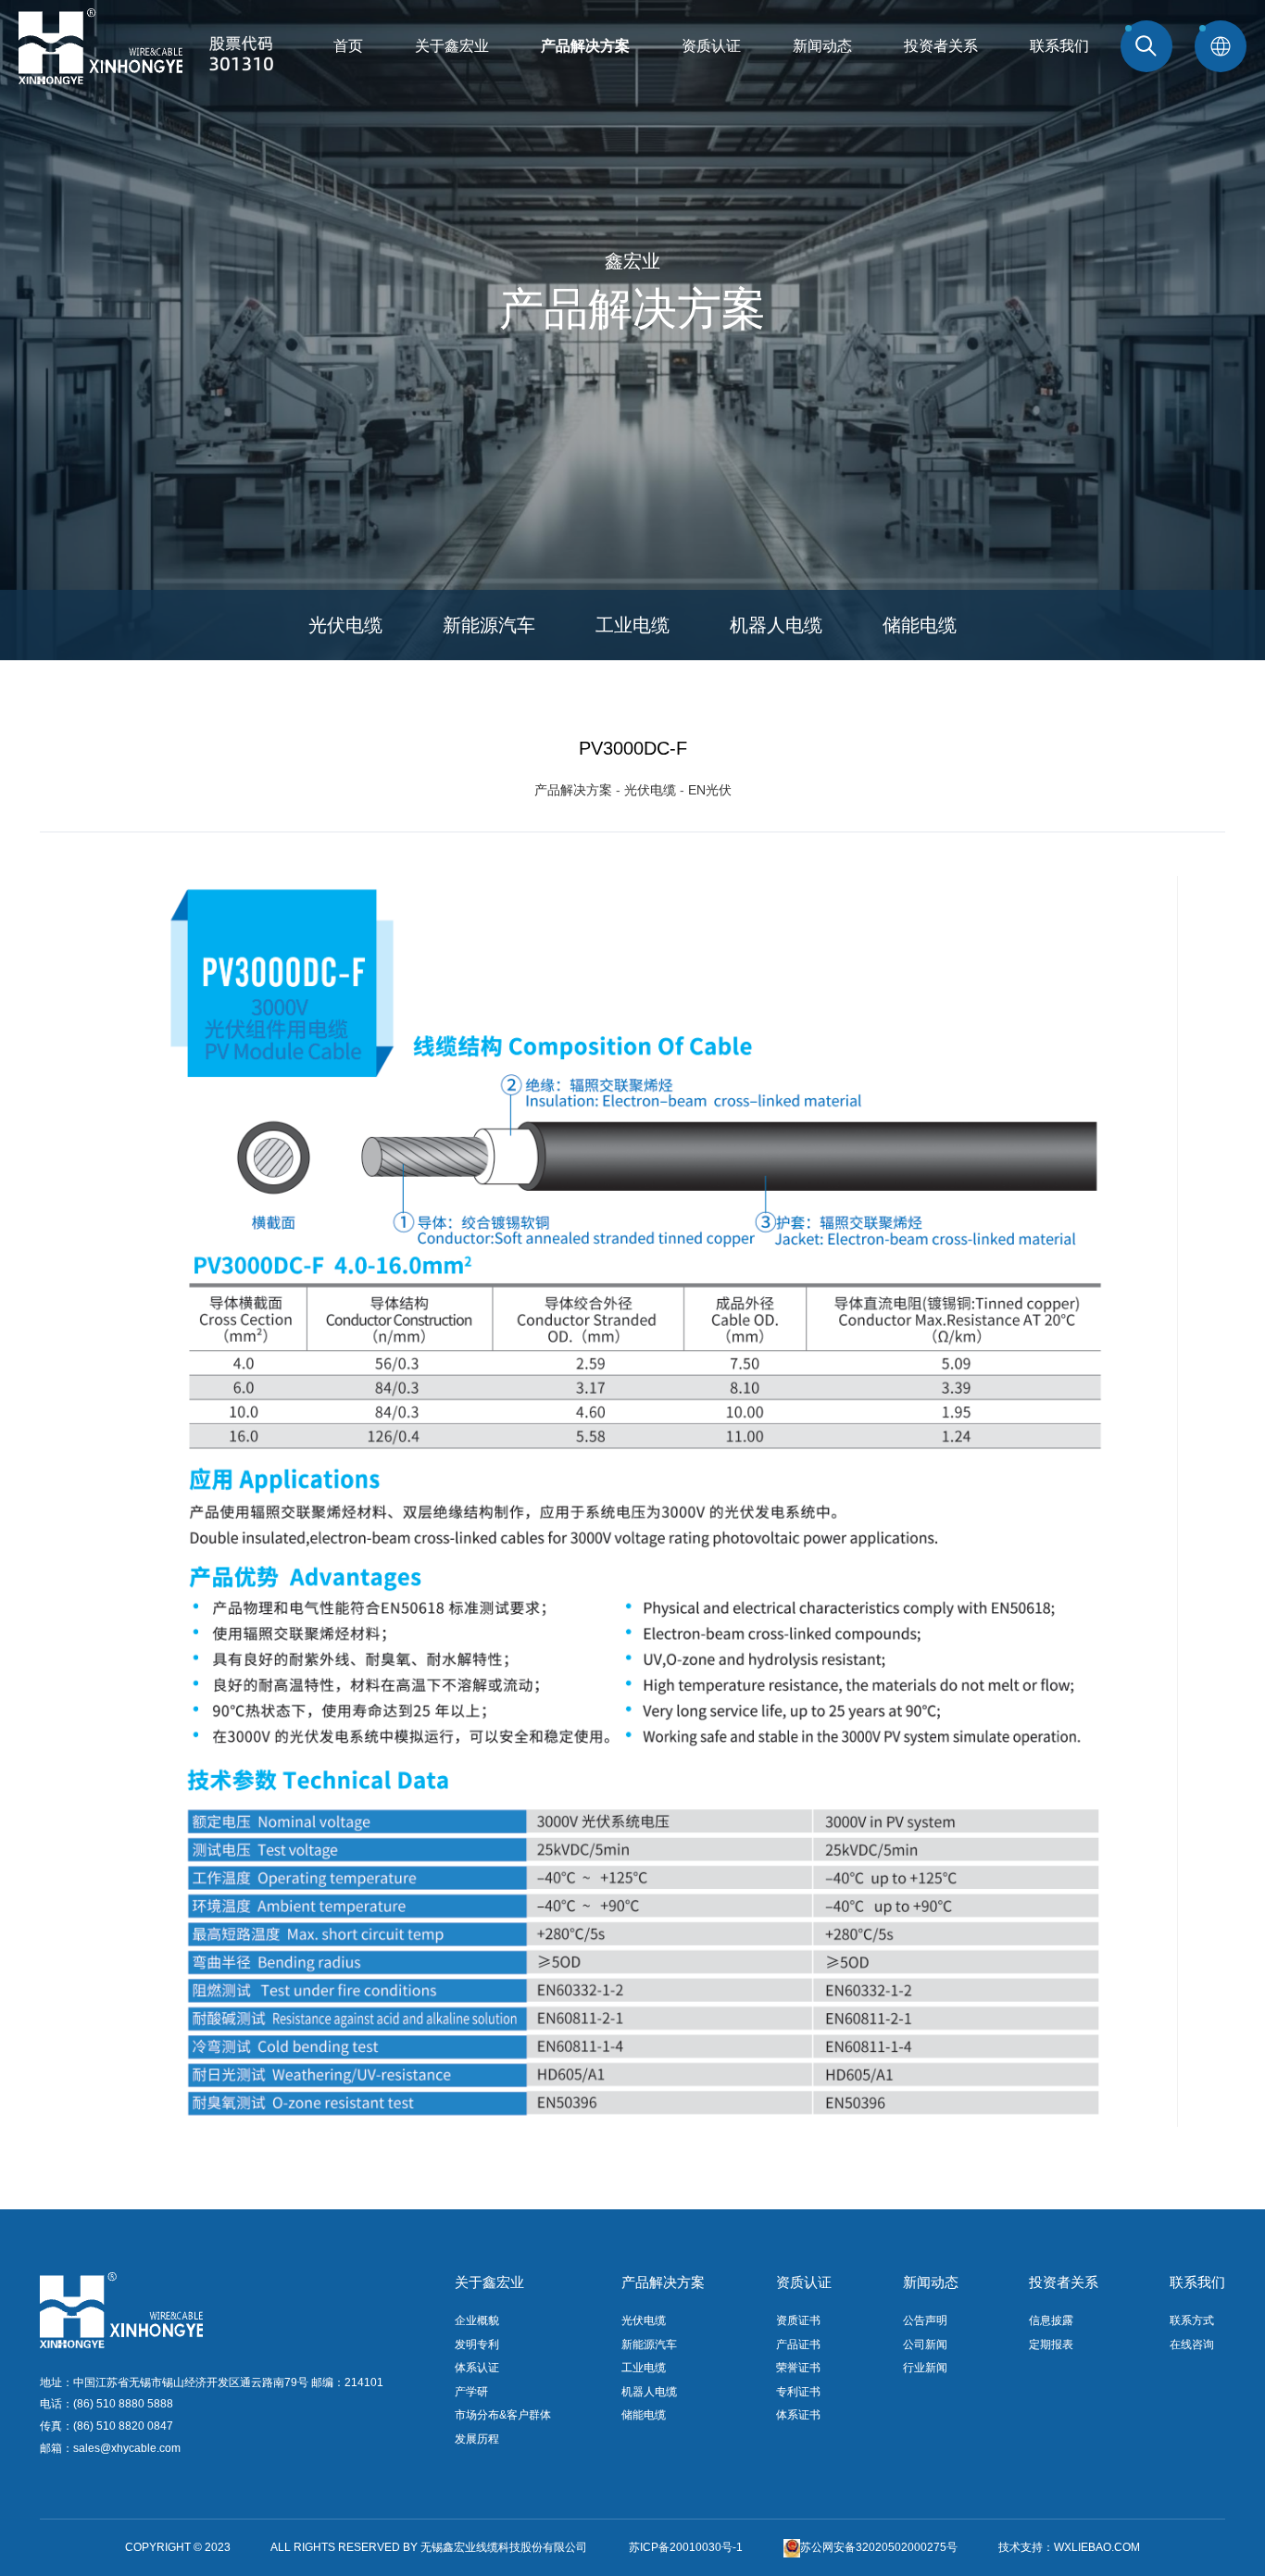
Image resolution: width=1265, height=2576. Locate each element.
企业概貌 (477, 2320)
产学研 (471, 2392)
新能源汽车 (489, 625)
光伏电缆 (345, 625)
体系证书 (798, 2415)
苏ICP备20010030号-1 (686, 2547)
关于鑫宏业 (452, 46)
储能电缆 (920, 625)
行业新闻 (925, 2368)
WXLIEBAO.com (1097, 2547)
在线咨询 (1192, 2345)
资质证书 (798, 2320)
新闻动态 (822, 46)
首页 (348, 46)
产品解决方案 (585, 46)
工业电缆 (632, 625)
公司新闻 (925, 2345)
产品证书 (798, 2345)
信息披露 (1051, 2320)
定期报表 (1051, 2345)
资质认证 (711, 46)
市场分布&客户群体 (503, 2415)
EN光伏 (710, 790)
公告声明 (925, 2320)
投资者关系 (941, 46)
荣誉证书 (798, 2368)
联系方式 (1192, 2320)
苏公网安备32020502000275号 (879, 2547)
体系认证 (477, 2368)
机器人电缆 (776, 625)
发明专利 (477, 2345)
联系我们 (1059, 46)
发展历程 (477, 2439)
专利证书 (798, 2392)
